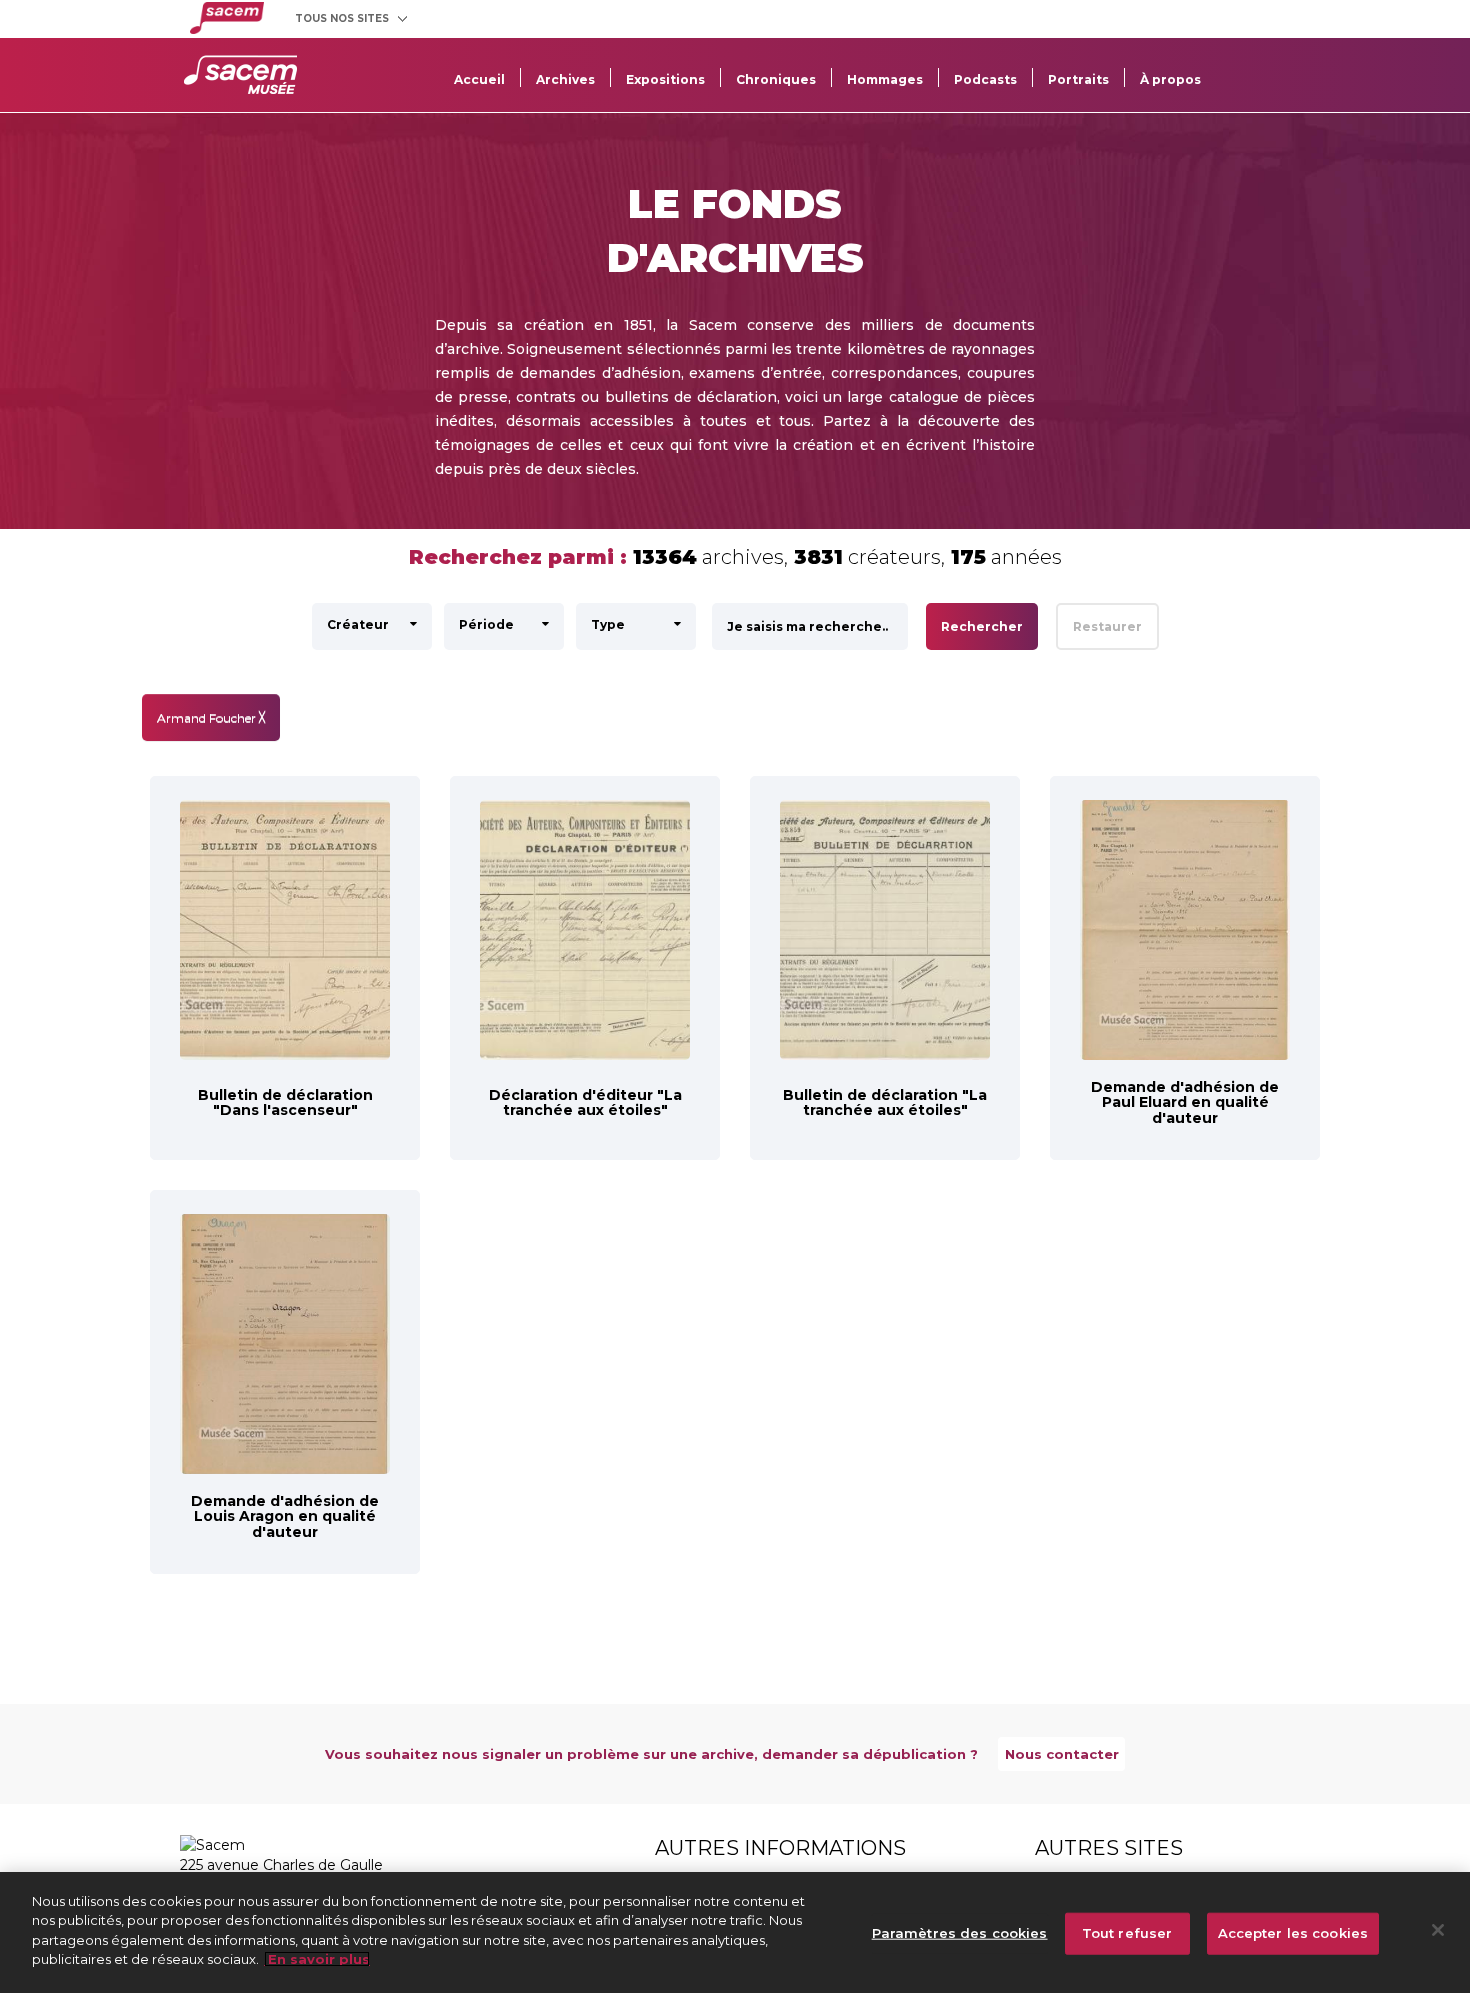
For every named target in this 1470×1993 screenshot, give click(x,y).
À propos (1170, 79)
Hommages (885, 79)
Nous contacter (1062, 1754)
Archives (565, 79)
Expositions (665, 79)
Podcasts (985, 79)
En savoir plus (317, 1959)
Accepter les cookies (1293, 1933)
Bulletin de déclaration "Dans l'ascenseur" (285, 1102)
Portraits (1078, 79)
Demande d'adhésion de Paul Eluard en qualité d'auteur (1185, 1102)
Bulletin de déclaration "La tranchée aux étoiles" (885, 1102)
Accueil (479, 79)
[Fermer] (1438, 1930)
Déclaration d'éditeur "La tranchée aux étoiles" (585, 1102)
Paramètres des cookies (960, 1933)
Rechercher (982, 626)
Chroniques (776, 79)
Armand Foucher (211, 717)
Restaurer (1107, 626)
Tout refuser (1127, 1933)
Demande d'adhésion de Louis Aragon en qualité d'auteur (285, 1516)
